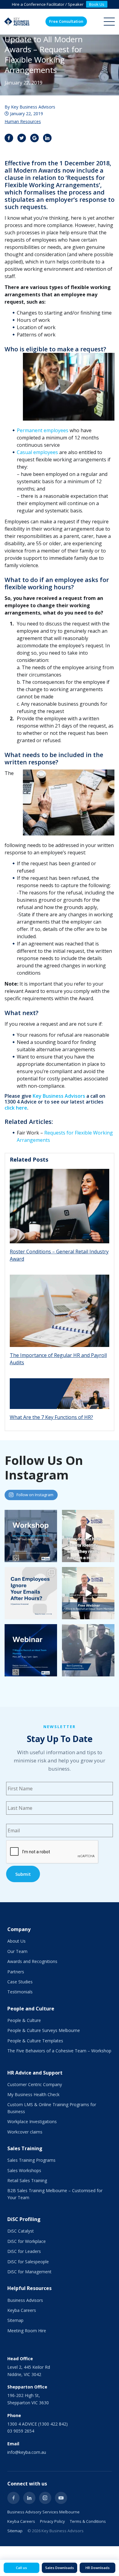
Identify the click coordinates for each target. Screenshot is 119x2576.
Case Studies (20, 1982)
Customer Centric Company (35, 2084)
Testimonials (20, 1992)
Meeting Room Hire (27, 2331)
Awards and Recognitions (32, 1961)
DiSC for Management (29, 2272)
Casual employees (37, 452)
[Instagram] (45, 2498)
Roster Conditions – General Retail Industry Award (59, 1255)
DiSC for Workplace (27, 2241)
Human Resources (23, 121)
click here (16, 1108)
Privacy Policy (52, 2521)
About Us (16, 1941)
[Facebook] (13, 2498)
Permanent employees (43, 430)
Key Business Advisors (59, 1096)
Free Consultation (66, 21)
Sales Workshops (24, 2170)
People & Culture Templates (35, 2041)
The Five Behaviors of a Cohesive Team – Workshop (59, 2051)
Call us (21, 2568)
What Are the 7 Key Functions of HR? (51, 1417)
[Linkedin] (29, 2498)
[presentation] (52, 1852)
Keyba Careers (22, 2310)
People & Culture (24, 2020)
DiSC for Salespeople (28, 2262)
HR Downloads (97, 2568)
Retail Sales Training (27, 2180)
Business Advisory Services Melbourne (43, 2512)
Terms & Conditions (88, 2521)
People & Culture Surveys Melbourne (44, 2030)
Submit (23, 1874)
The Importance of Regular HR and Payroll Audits (58, 1359)
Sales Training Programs (31, 2160)
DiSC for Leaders (24, 2251)
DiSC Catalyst (21, 2231)
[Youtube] (61, 2498)
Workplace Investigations (32, 2121)
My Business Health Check (33, 2094)
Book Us (97, 4)
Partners (16, 1972)
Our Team (17, 1951)
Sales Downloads (60, 2568)
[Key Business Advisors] (17, 22)
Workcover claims (25, 2132)
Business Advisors (25, 2300)
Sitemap (15, 2320)
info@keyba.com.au (27, 2452)
